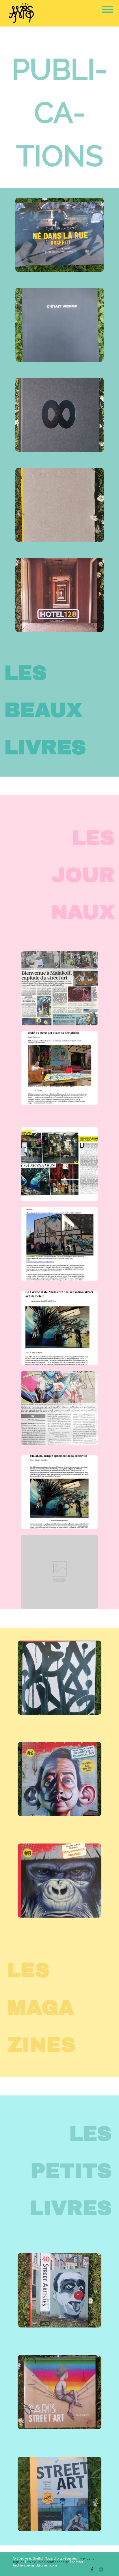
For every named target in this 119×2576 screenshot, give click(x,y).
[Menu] (107, 6)
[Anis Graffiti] (20, 13)
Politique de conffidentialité (48, 2562)
